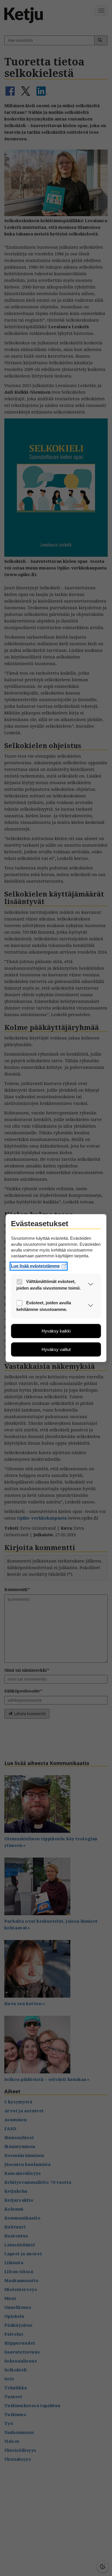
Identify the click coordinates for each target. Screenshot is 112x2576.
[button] (91, 1285)
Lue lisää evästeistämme (35, 1266)
